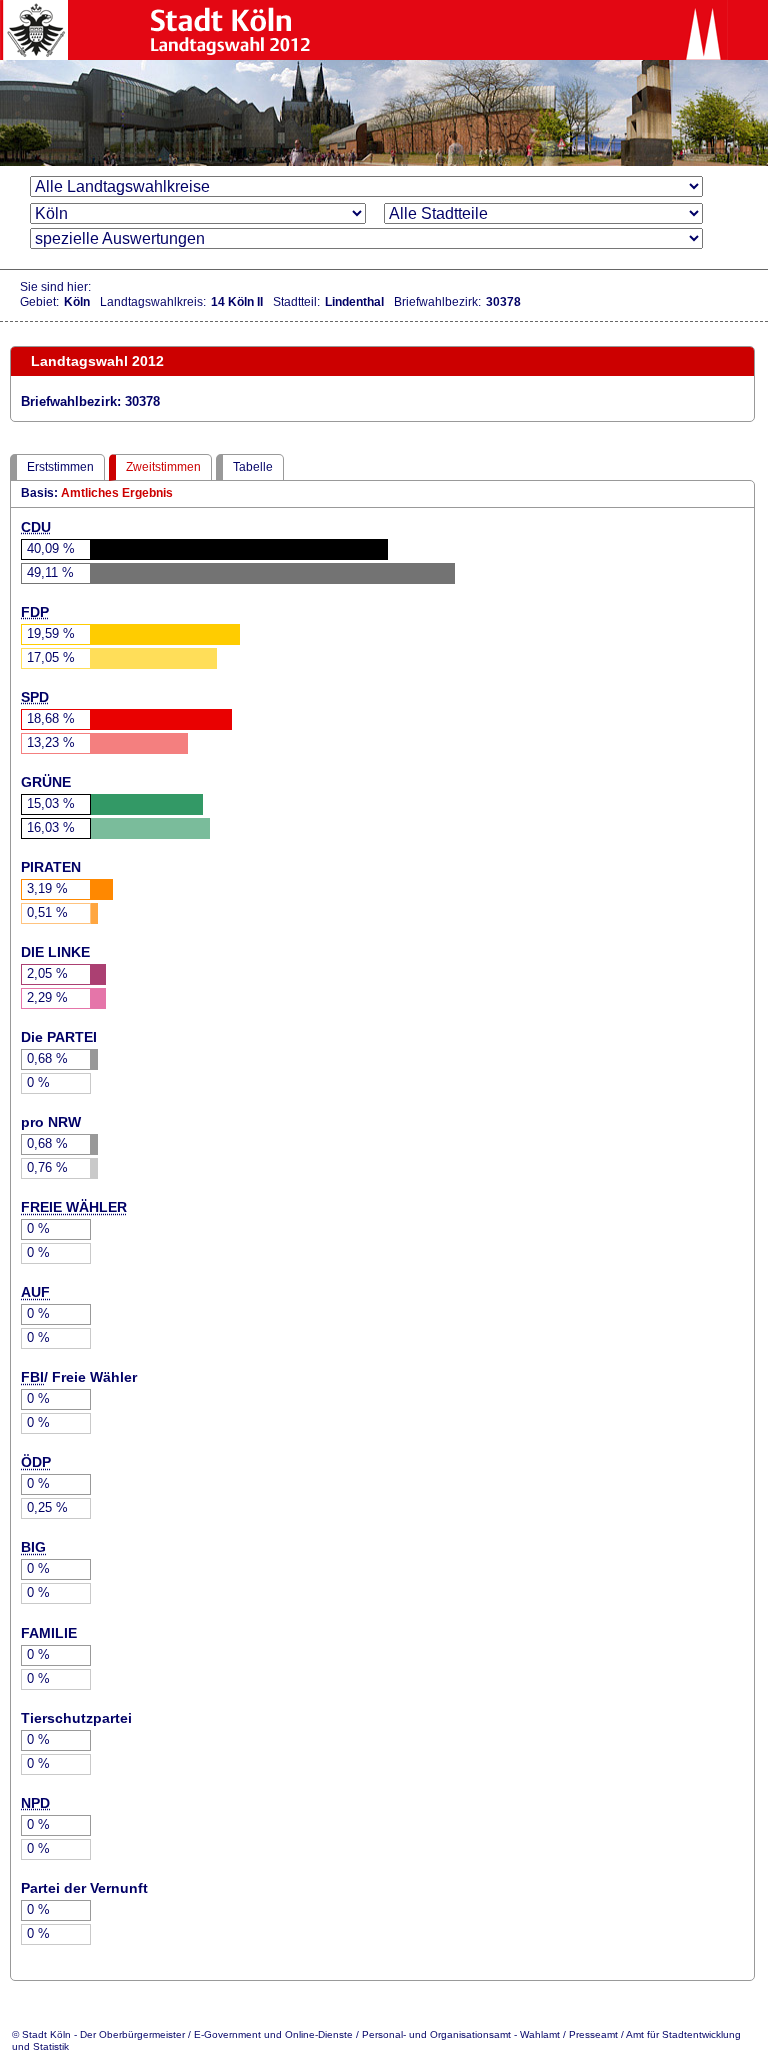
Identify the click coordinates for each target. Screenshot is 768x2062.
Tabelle (253, 467)
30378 (503, 302)
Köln (77, 302)
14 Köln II (237, 302)
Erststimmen (60, 467)
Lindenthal (354, 302)
